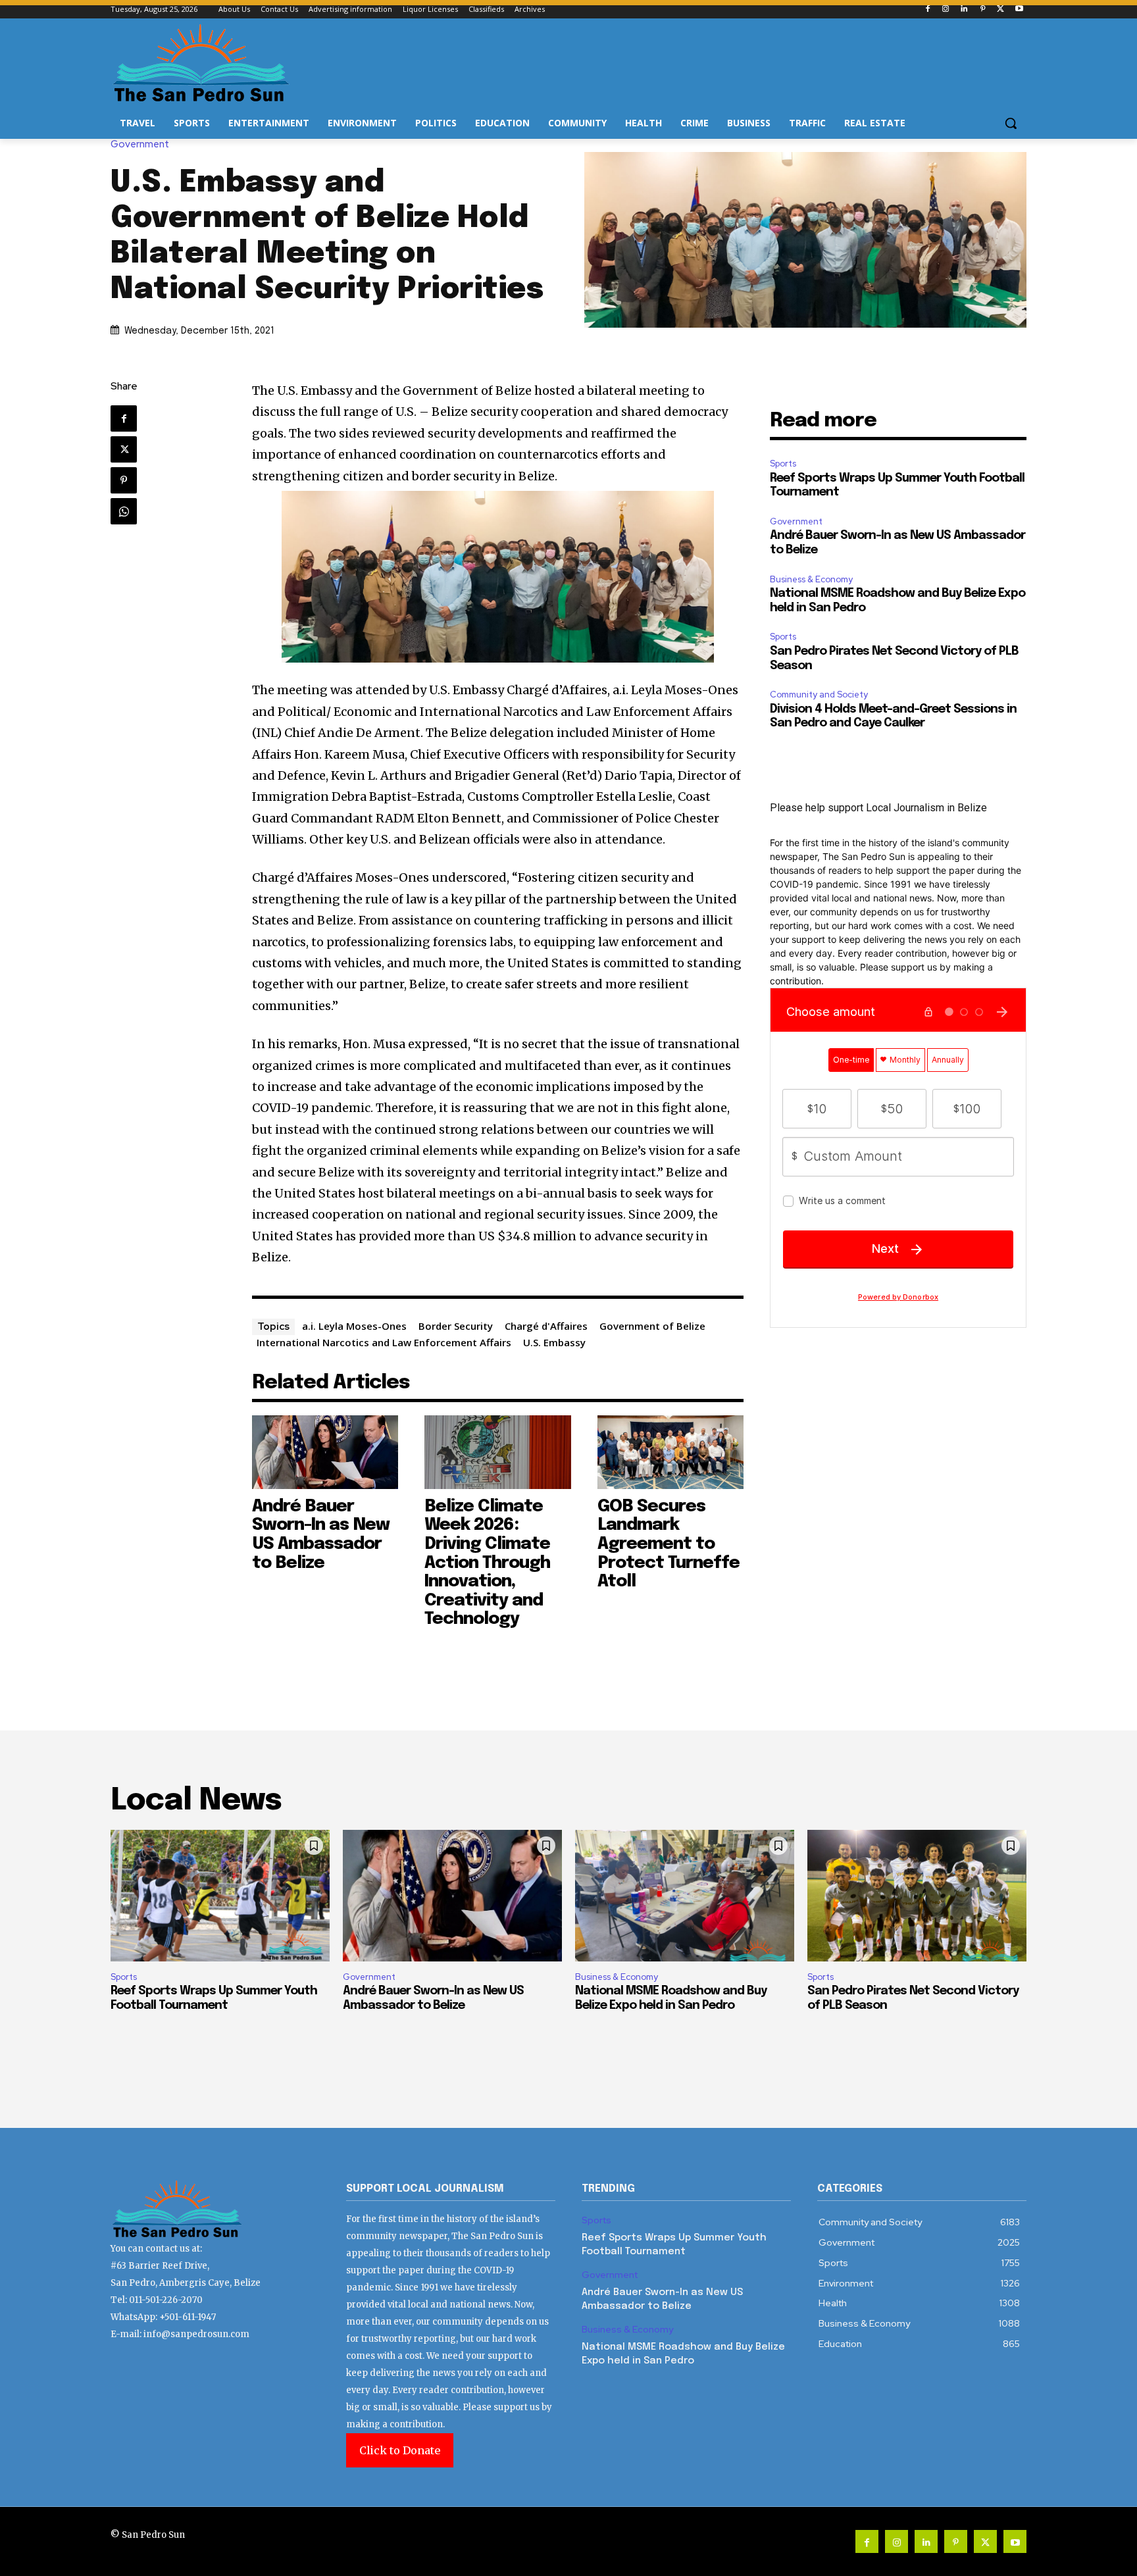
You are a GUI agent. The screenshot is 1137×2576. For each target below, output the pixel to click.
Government (140, 144)
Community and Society (819, 695)
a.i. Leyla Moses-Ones (354, 1326)
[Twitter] (1000, 10)
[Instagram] (946, 10)
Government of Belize (652, 1326)
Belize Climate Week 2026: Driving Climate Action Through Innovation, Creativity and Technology (487, 1563)
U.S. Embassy (554, 1342)
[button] (1011, 123)
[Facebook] (927, 10)
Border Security (456, 1326)
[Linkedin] (964, 10)
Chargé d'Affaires (546, 1326)
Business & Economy (811, 579)
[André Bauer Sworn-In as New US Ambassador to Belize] (325, 1452)
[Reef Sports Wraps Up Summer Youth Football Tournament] (220, 1896)
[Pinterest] (983, 10)
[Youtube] (1019, 10)
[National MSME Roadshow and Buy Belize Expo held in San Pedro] (685, 1896)
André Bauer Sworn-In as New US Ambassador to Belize (321, 1535)
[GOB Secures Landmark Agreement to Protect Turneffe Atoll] (671, 1452)
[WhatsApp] (124, 511)
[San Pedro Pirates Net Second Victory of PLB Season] (917, 1896)
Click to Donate (400, 2450)
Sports (783, 464)
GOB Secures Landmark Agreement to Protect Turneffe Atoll (669, 1544)
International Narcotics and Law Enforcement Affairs (384, 1342)
